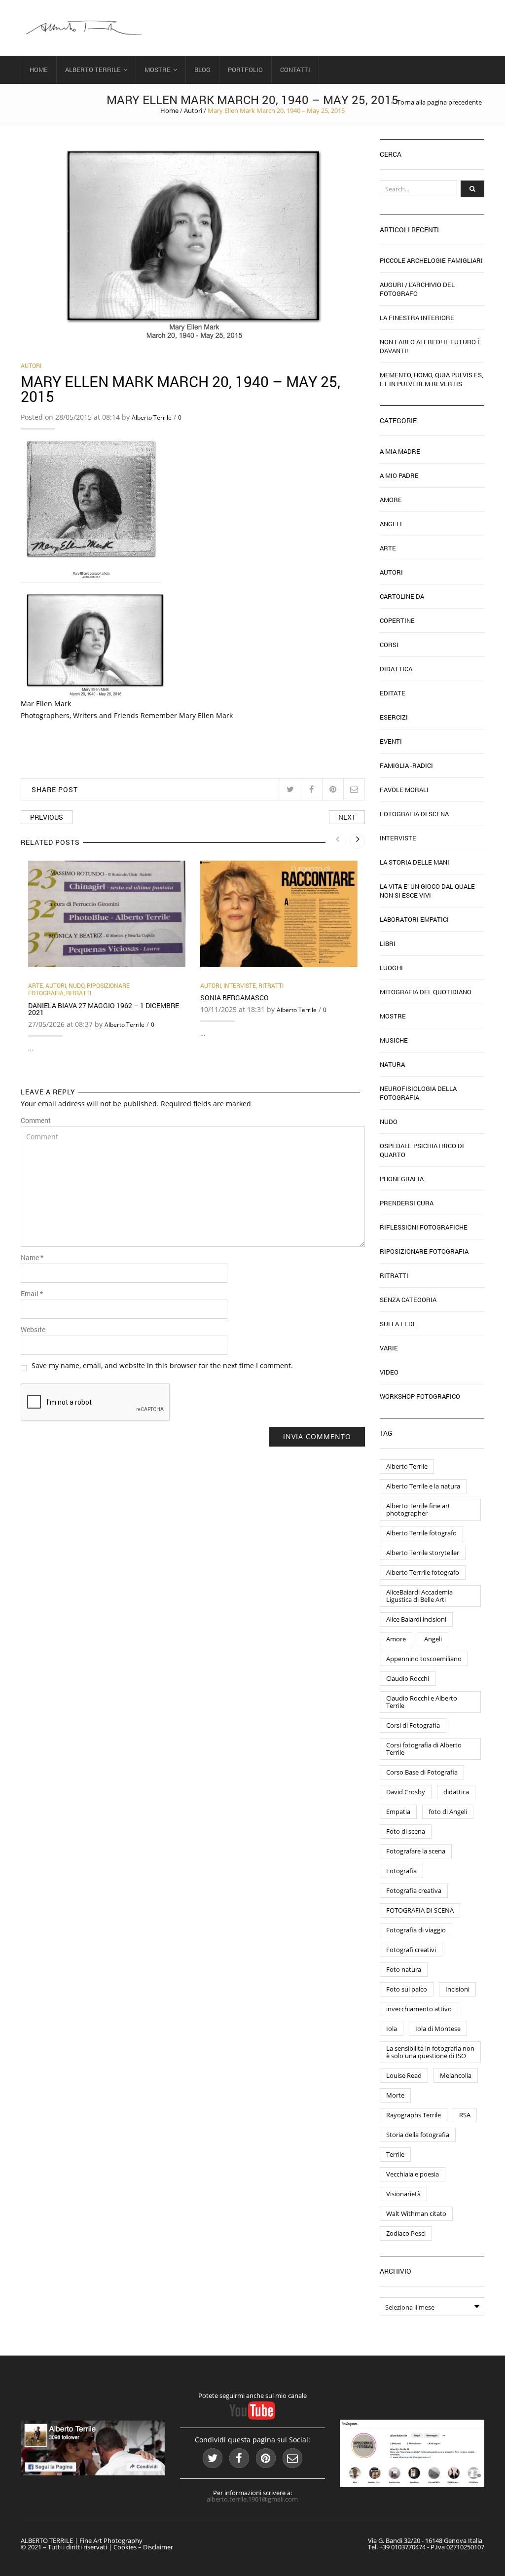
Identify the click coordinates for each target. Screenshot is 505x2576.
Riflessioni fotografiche (424, 1227)
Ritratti (79, 993)
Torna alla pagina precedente (439, 102)
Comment (36, 1121)
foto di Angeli (448, 1812)
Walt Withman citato (416, 2213)
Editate (393, 693)
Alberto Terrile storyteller (423, 1553)
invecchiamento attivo (419, 2009)
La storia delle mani (415, 862)
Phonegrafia (402, 1179)
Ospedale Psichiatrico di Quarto (422, 1150)
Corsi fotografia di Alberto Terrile (424, 1749)
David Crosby (406, 1792)
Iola (392, 2029)
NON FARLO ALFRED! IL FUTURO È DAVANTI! (431, 346)
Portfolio (245, 70)
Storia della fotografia (418, 2135)
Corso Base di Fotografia (422, 1772)
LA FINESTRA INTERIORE (417, 318)
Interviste (240, 985)
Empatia (398, 1812)
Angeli (391, 524)
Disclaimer (158, 2547)
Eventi (391, 741)
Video (389, 1372)
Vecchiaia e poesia (413, 2174)
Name (32, 1258)
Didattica (396, 669)
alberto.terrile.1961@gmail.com (252, 2499)
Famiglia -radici (406, 765)
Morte (395, 2095)
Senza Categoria (408, 1300)
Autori (193, 110)
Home (39, 70)
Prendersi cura (407, 1203)
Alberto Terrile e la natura (423, 1486)
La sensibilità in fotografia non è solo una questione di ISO (430, 2052)
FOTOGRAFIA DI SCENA (420, 1910)
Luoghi (391, 968)
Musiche (394, 1040)
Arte (36, 985)
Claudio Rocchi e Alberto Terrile (422, 1702)
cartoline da (402, 596)
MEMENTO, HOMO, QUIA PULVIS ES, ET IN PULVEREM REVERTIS (432, 379)
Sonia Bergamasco (234, 998)
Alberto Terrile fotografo (421, 1533)
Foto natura (404, 1969)
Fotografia (401, 1871)
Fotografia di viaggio (416, 1930)
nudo (76, 985)
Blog (202, 70)
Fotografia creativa (414, 1890)
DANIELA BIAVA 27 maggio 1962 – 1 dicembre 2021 (104, 1009)
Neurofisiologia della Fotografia (418, 1093)
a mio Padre (399, 475)
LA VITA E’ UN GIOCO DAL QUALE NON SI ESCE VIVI (427, 891)
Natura (392, 1064)
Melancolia (456, 2075)
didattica (456, 1792)
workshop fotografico (420, 1396)
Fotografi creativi (411, 1950)
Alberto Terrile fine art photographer (418, 1509)
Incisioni (457, 1989)
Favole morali (404, 790)
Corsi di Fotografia (413, 1725)
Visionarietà (403, 2194)
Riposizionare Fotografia (424, 1251)
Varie (389, 1348)
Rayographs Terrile (414, 2115)
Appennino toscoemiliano (424, 1659)
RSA (465, 2115)
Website (33, 1330)
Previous (47, 817)
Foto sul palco (407, 1989)
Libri (388, 943)
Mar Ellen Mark (46, 704)
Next (347, 817)
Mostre (158, 70)
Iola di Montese (438, 2029)
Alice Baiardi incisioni (416, 1619)
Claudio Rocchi (408, 1678)
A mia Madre (400, 451)
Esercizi (394, 717)
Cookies (125, 2547)
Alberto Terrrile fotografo (423, 1572)
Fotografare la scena (416, 1851)
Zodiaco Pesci (406, 2233)
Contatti (295, 70)
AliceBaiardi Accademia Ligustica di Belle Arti (419, 1596)
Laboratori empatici (414, 919)
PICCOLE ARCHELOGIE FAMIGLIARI (431, 260)
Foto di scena (406, 1831)
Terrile (395, 2154)
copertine (397, 620)
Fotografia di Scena (414, 814)
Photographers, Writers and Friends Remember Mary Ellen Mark (127, 715)
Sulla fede (398, 1324)
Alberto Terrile (93, 70)
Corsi (389, 645)
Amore (391, 500)
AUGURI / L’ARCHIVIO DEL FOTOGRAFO (417, 289)
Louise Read (404, 2075)
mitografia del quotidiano (426, 992)
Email (32, 1294)
